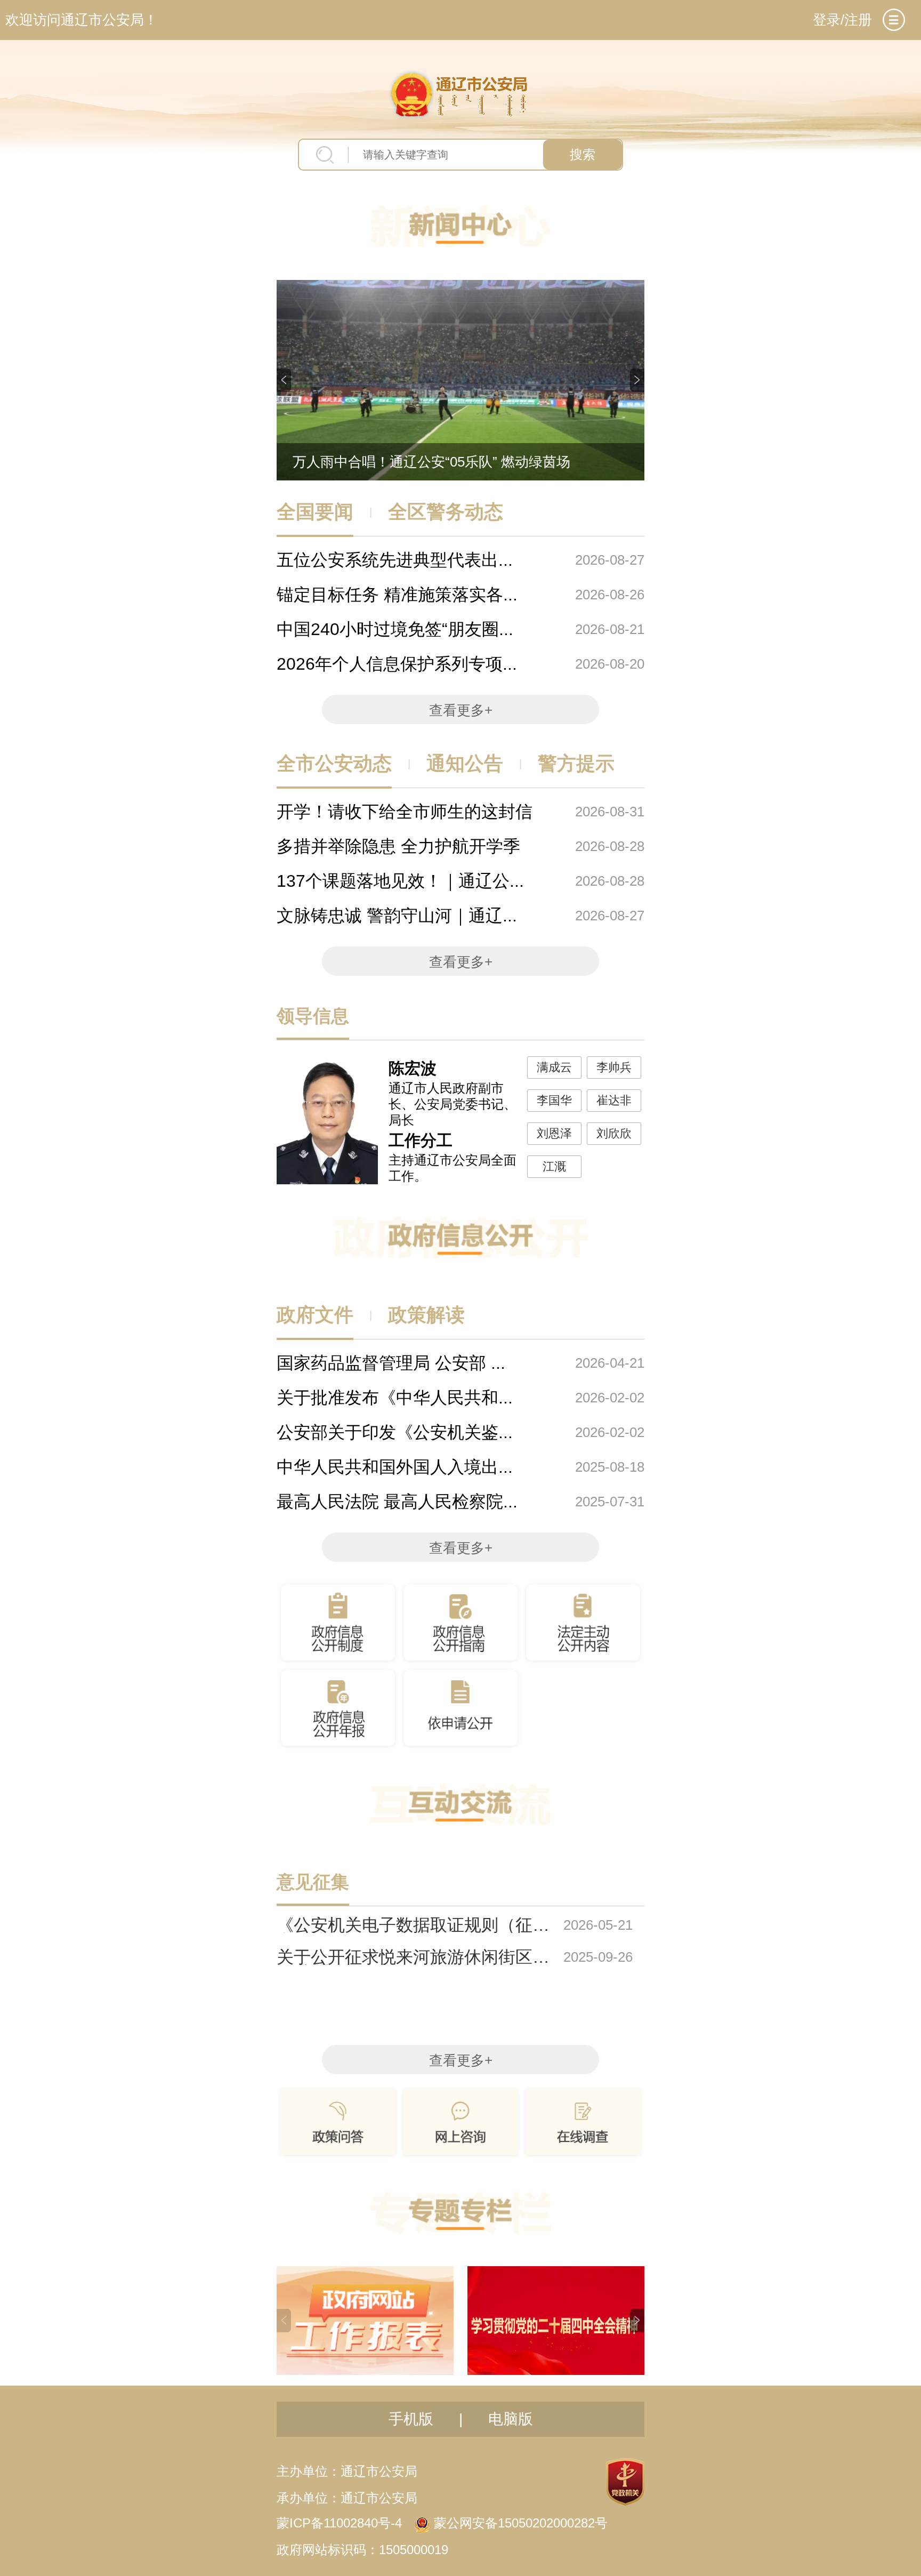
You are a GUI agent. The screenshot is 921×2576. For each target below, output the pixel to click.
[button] (284, 380)
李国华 (554, 1100)
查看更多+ (461, 710)
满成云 (554, 1067)
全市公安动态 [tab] (334, 763)
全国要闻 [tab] (315, 512)
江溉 (554, 1166)
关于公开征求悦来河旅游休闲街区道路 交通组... (413, 1957)
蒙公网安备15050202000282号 (521, 2523)
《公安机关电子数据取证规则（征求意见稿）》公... (413, 1925)
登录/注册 (842, 20)
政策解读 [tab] (426, 1315)
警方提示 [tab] (576, 763)
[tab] (894, 20)
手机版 (411, 2419)
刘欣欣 (614, 1133)
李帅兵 (614, 1067)
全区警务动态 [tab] (446, 512)
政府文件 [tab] (315, 1315)
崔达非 (614, 1100)
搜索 (583, 154)
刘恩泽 (554, 1133)
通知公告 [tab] (465, 763)
